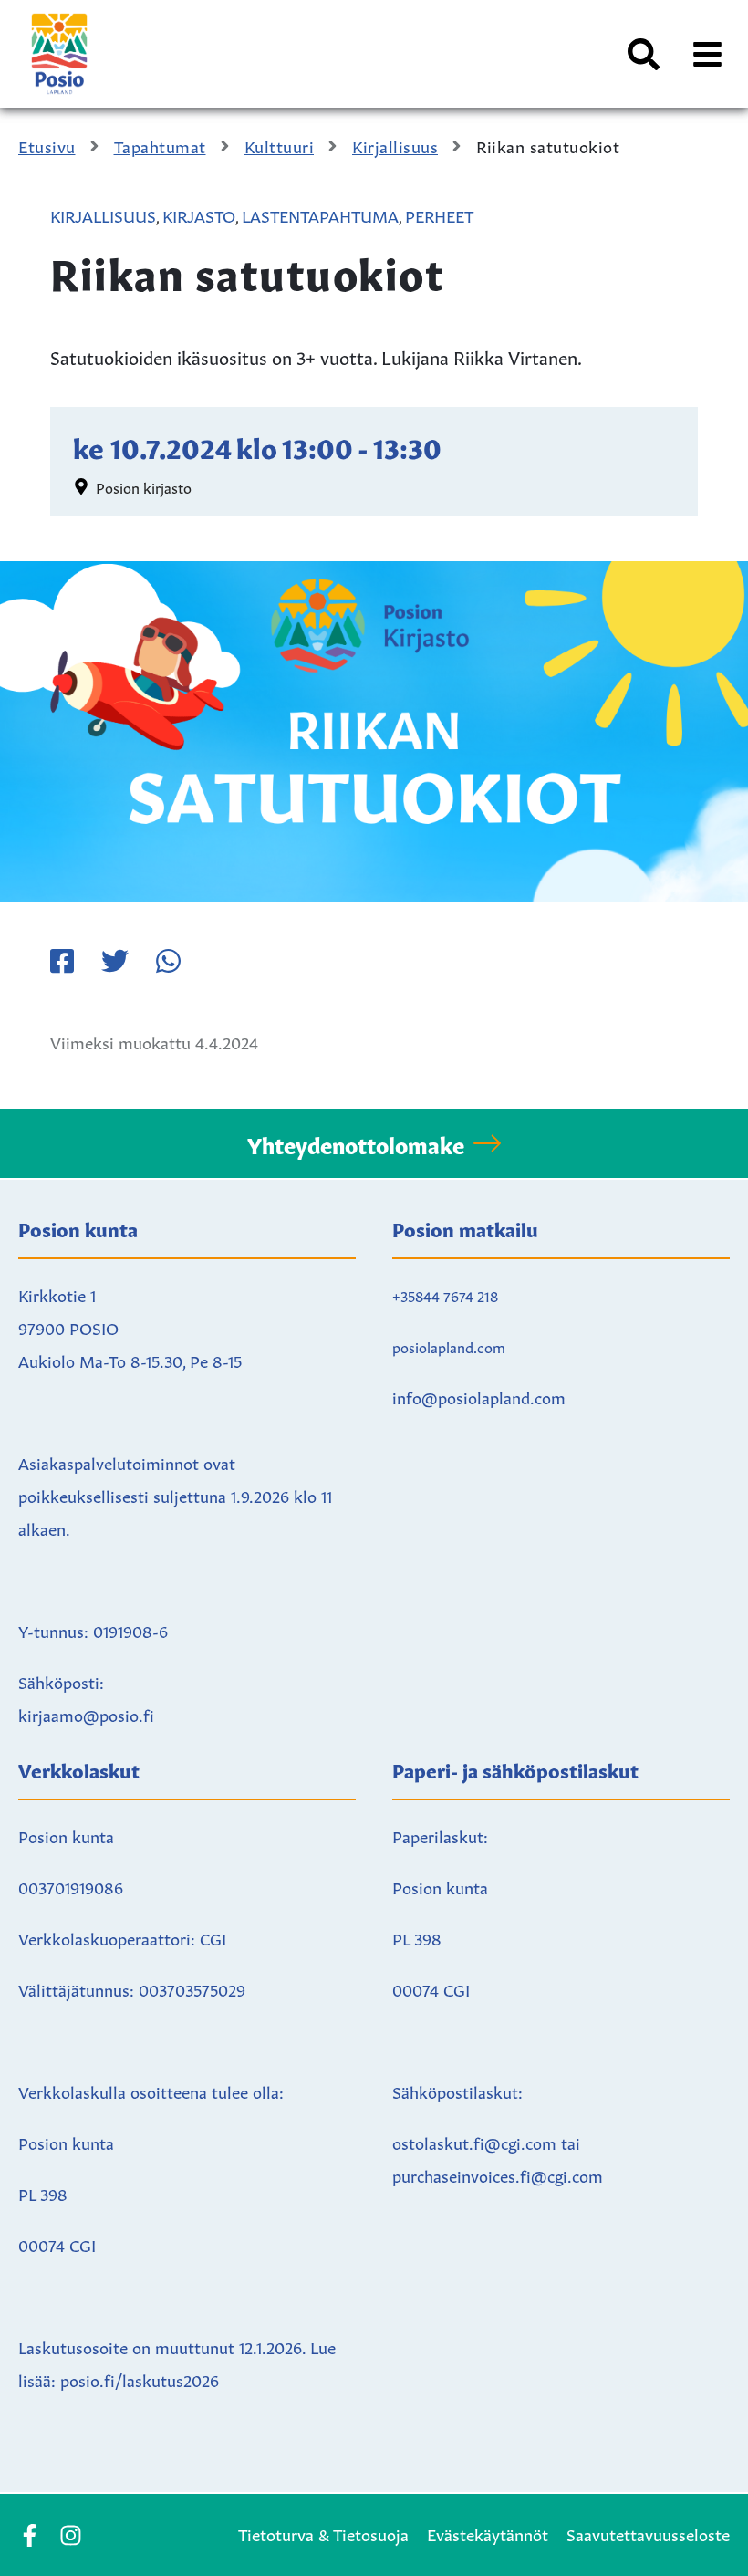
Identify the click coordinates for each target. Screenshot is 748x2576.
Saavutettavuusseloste (648, 2533)
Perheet (439, 214)
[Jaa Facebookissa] (62, 961)
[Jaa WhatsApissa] (168, 961)
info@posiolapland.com (479, 1396)
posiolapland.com (449, 1346)
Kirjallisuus (103, 214)
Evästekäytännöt (488, 2533)
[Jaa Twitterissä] (115, 961)
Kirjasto (199, 214)
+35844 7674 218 (445, 1295)
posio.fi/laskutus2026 (140, 2379)
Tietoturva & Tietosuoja (323, 2533)
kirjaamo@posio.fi (86, 1714)
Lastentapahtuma (320, 214)
